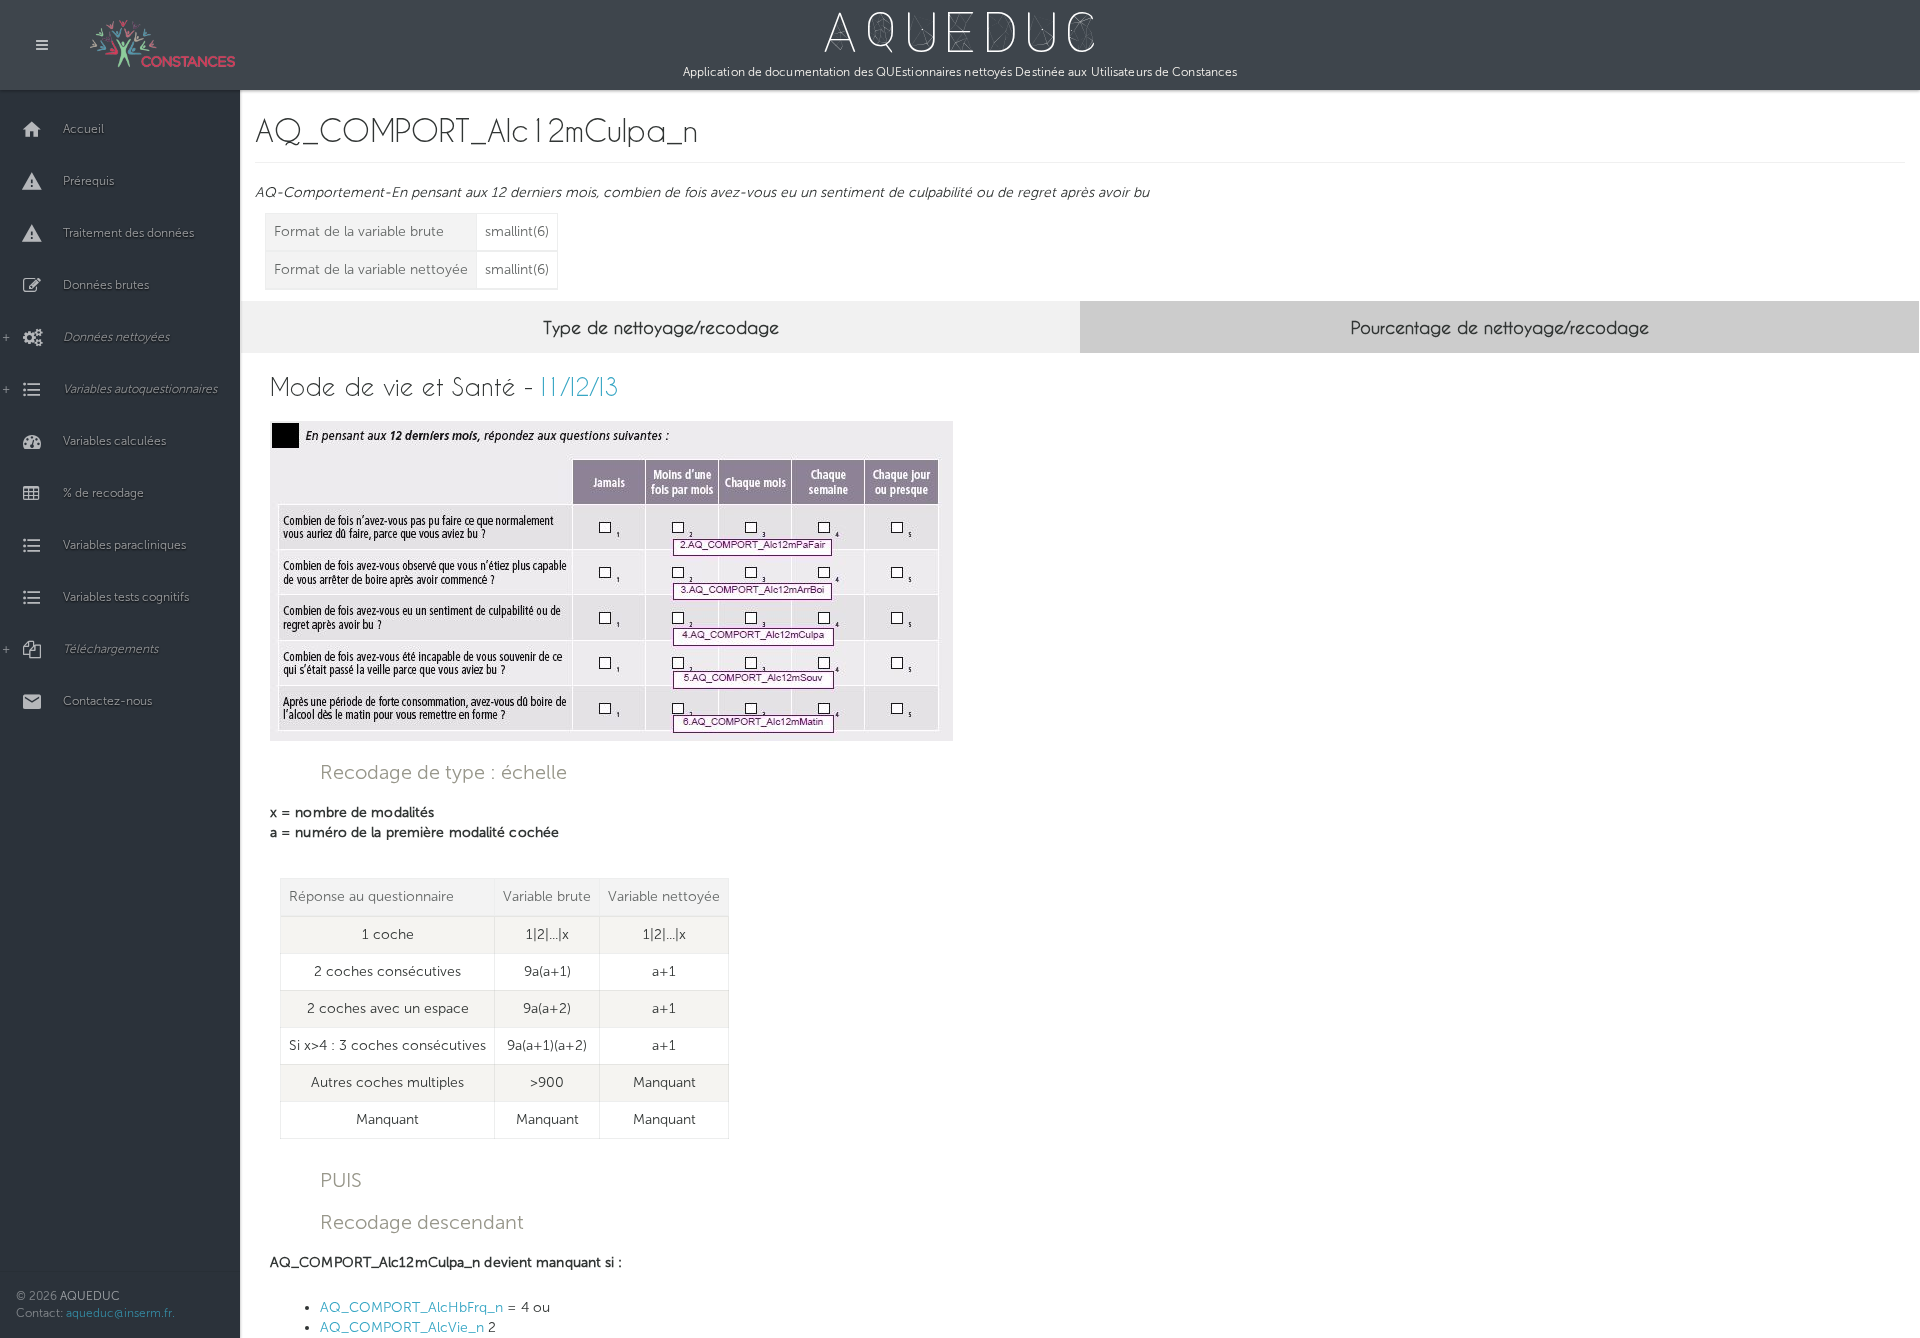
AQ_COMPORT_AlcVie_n (402, 1327)
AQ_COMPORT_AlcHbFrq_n (411, 1307)
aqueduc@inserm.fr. (120, 1313)
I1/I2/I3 (580, 386)
